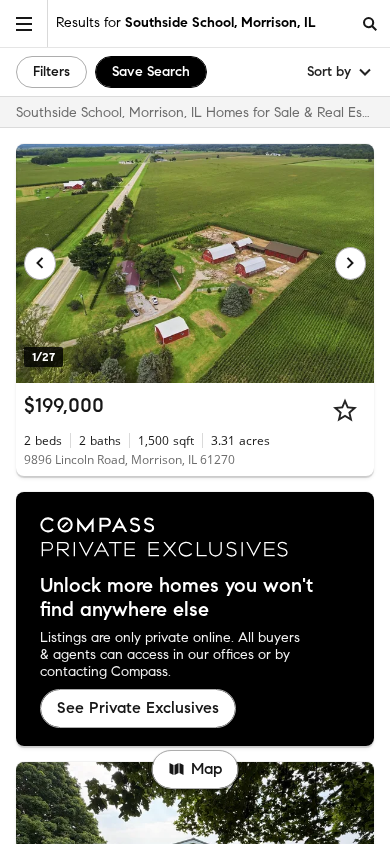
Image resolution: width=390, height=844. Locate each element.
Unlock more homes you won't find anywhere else (176, 598)
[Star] (345, 410)
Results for (186, 22)
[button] (24, 23)
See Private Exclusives (138, 707)
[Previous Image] (40, 263)
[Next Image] (351, 263)
